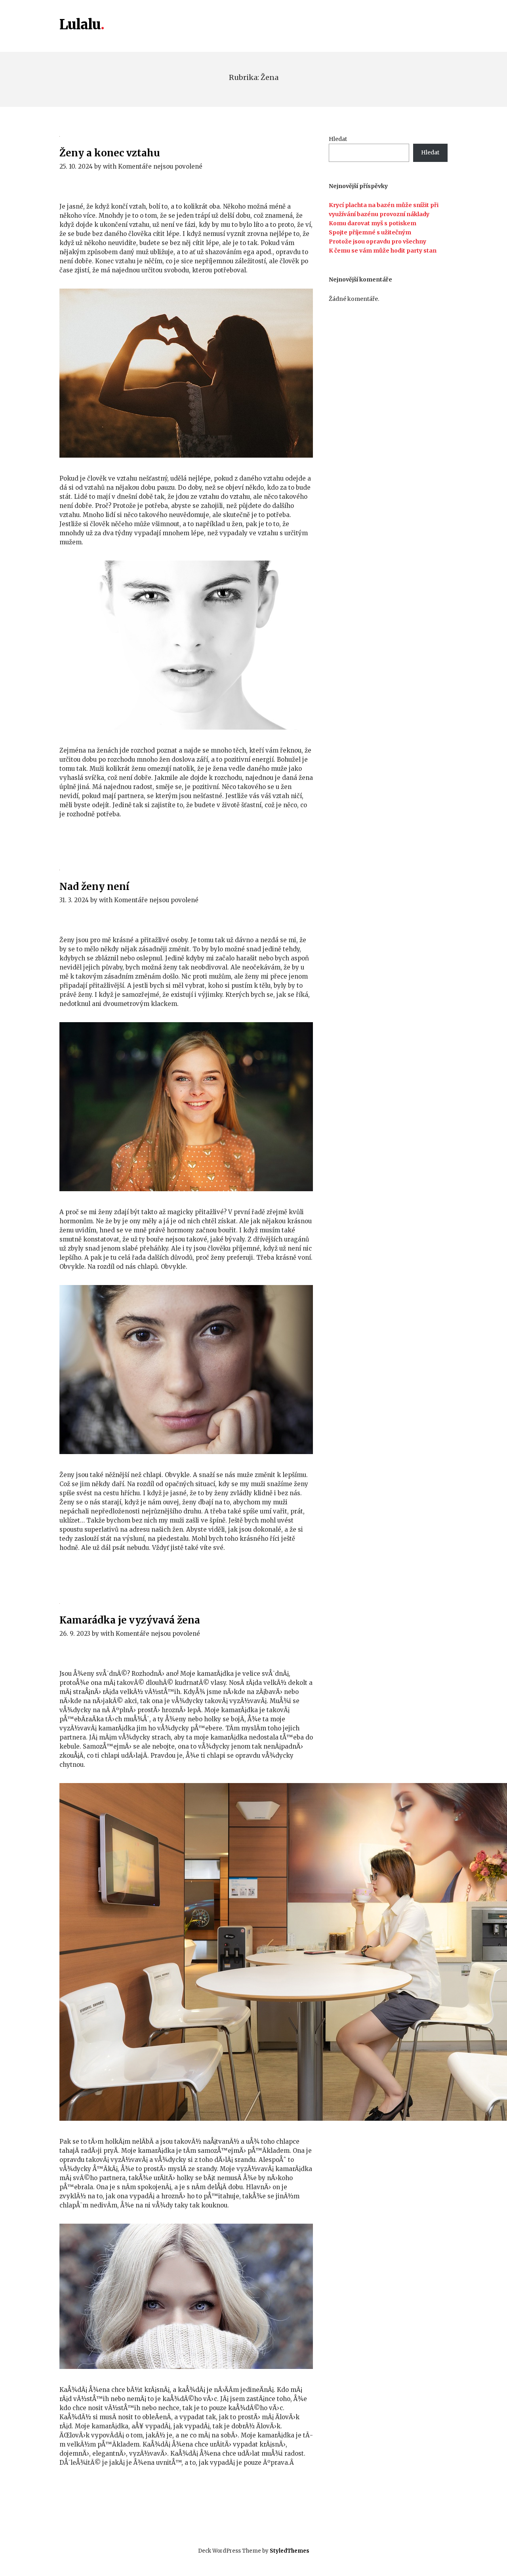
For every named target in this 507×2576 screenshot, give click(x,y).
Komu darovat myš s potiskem (373, 223)
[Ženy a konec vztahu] (186, 136)
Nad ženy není (94, 887)
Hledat (338, 139)
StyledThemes (290, 2551)
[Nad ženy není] (186, 869)
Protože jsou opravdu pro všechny (377, 241)
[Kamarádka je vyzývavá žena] (186, 1603)
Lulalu (80, 25)
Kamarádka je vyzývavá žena (130, 1620)
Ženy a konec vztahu (110, 153)
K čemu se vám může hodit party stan (383, 251)
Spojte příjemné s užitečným (370, 232)
